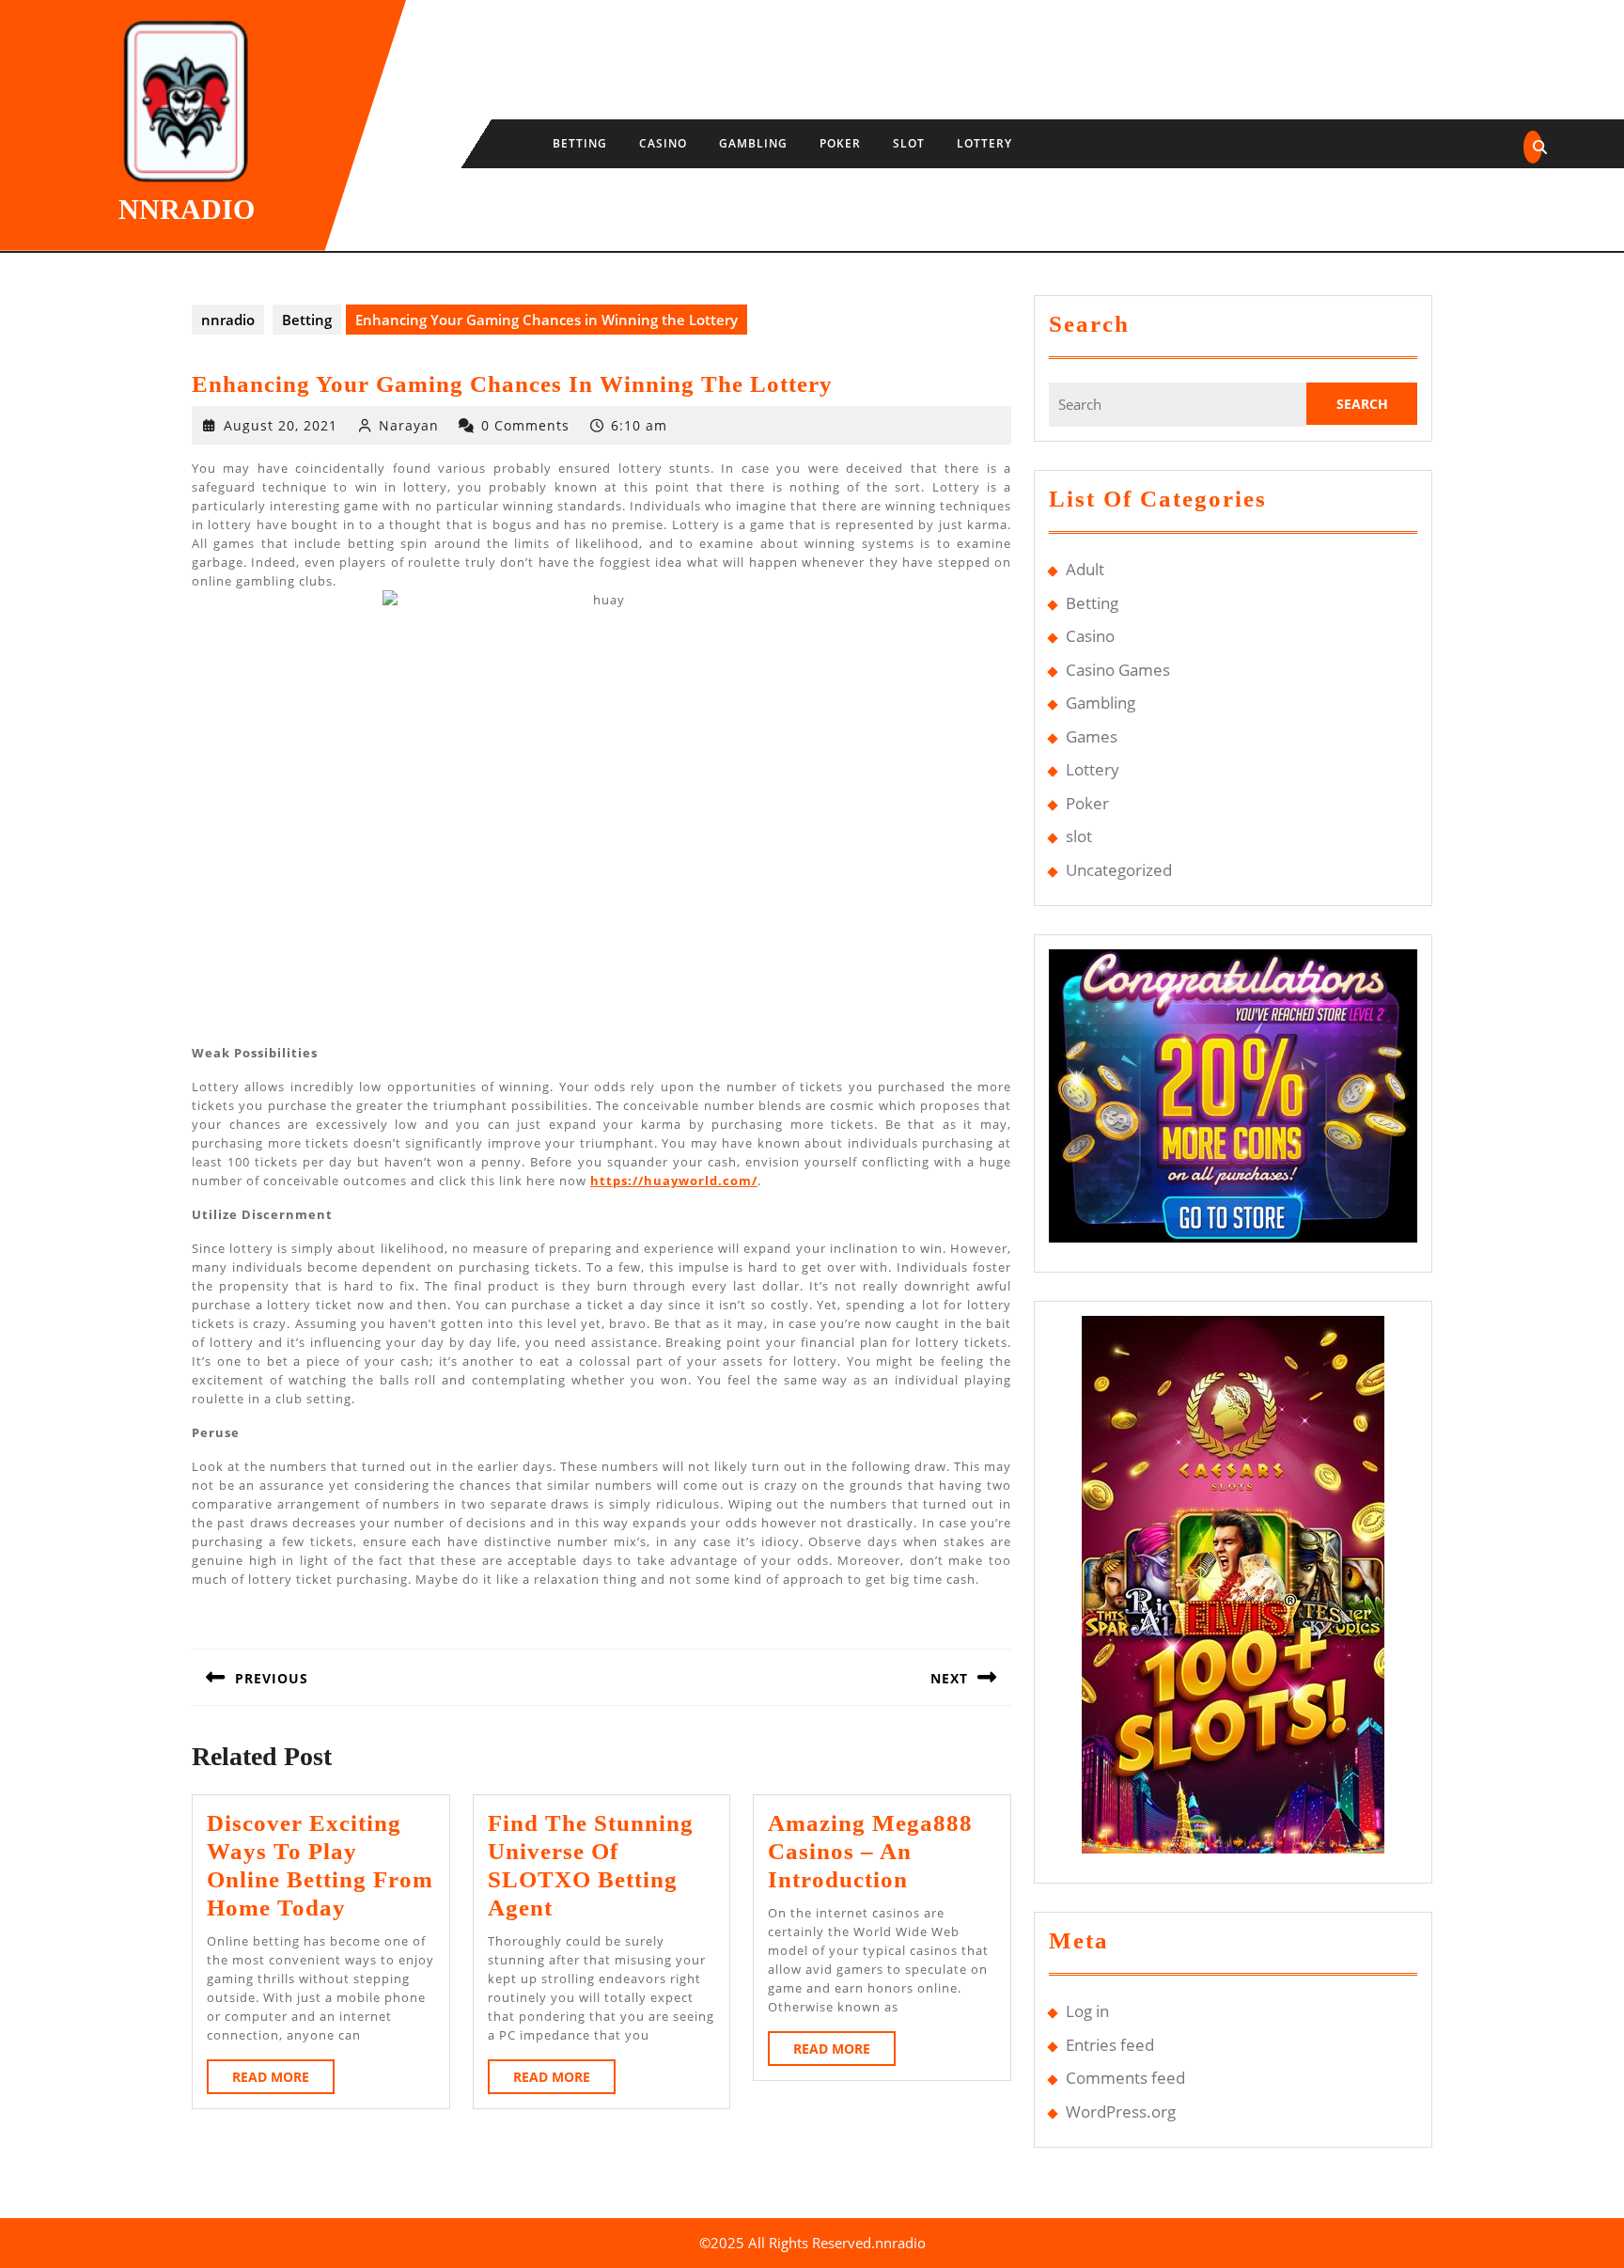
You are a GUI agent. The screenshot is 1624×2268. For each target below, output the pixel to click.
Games (1092, 736)
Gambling (753, 143)
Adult (1085, 569)
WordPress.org (1121, 2112)
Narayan (409, 425)
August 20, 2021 (281, 425)
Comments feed (1125, 2078)
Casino (663, 143)
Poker (840, 143)
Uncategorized (1119, 870)
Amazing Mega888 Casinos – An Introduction (870, 1851)
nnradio (187, 209)
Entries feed (1110, 2045)
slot (909, 143)
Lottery (984, 143)
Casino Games (1118, 670)
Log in (1087, 2011)
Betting (580, 143)
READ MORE (283, 2080)
